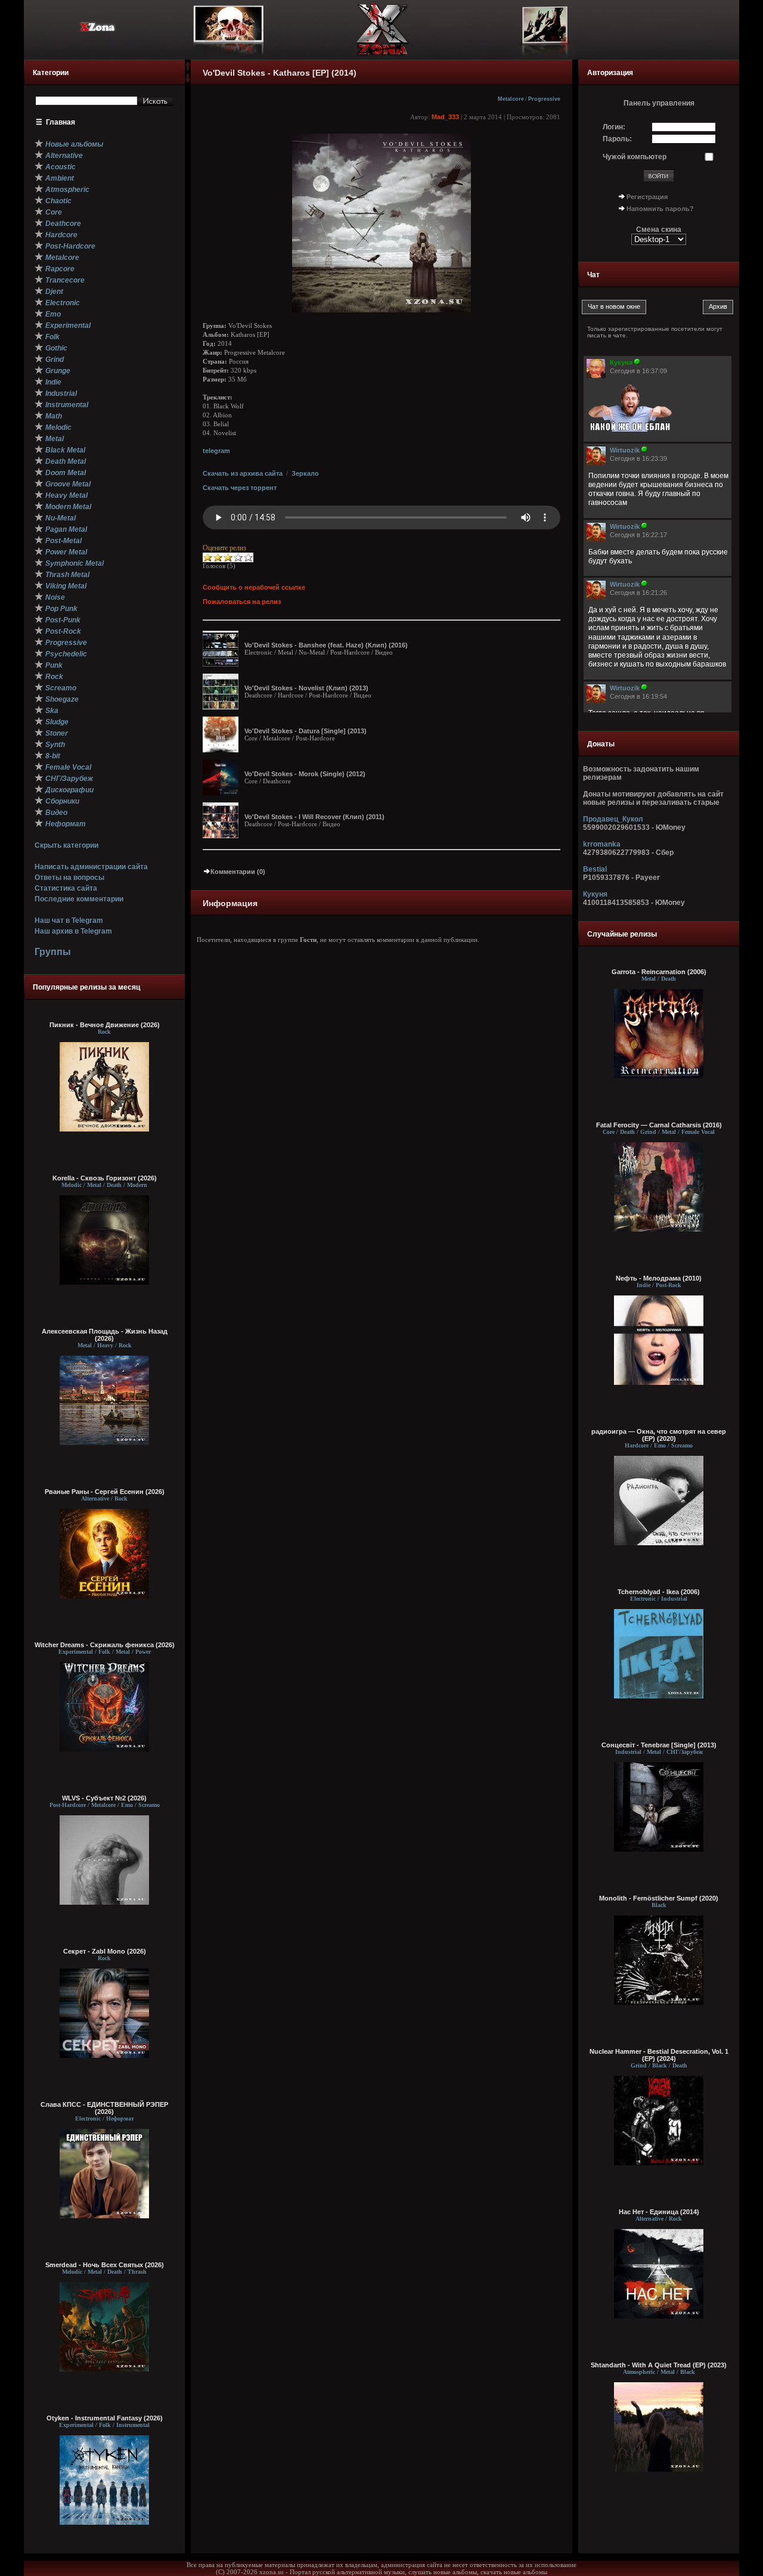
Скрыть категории (66, 845)
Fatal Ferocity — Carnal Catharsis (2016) (659, 1125)
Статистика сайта (66, 888)
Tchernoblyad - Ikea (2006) (659, 1592)
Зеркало (305, 473)
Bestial (595, 869)
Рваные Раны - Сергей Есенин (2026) (105, 1492)
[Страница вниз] (188, 80)
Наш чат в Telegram (69, 920)
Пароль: (617, 139)
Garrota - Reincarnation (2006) (659, 972)
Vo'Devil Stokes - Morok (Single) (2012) (305, 774)
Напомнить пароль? (660, 209)
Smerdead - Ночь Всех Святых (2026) (105, 2265)
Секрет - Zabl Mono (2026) (105, 1951)
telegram (216, 451)
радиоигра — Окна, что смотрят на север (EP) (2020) (659, 1435)
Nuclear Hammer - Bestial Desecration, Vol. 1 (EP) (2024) (659, 2055)
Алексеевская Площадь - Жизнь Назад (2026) (105, 1335)
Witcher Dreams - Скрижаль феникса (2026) (105, 1645)
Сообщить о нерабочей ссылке (254, 587)
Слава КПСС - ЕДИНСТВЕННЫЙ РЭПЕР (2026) (104, 2108)
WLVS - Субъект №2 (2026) (104, 1798)
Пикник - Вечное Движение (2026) (105, 1025)
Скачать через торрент (240, 488)
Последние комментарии (79, 899)
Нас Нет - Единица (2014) (659, 2212)
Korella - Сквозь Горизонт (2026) (105, 1178)
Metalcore (511, 99)
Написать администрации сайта (91, 867)
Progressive (544, 99)
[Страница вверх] (188, 70)
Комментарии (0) (238, 872)
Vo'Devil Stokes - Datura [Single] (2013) (305, 731)
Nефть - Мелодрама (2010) (659, 1278)
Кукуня (595, 894)
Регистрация (647, 197)
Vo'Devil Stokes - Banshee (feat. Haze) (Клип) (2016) (326, 645)
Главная (61, 122)
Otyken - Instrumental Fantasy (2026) (105, 2418)
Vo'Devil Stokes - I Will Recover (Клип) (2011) (314, 817)
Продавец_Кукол (613, 819)
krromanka (602, 844)
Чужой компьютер (635, 157)
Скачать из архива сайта (243, 473)
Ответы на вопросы (69, 878)
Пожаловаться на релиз (242, 602)
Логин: (614, 127)
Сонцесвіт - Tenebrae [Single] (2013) (659, 1745)
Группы (53, 952)
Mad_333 (445, 117)
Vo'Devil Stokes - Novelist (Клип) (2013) (306, 688)
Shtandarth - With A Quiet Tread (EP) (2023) (659, 2365)
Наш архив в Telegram (73, 931)
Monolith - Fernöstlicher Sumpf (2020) (659, 1898)
